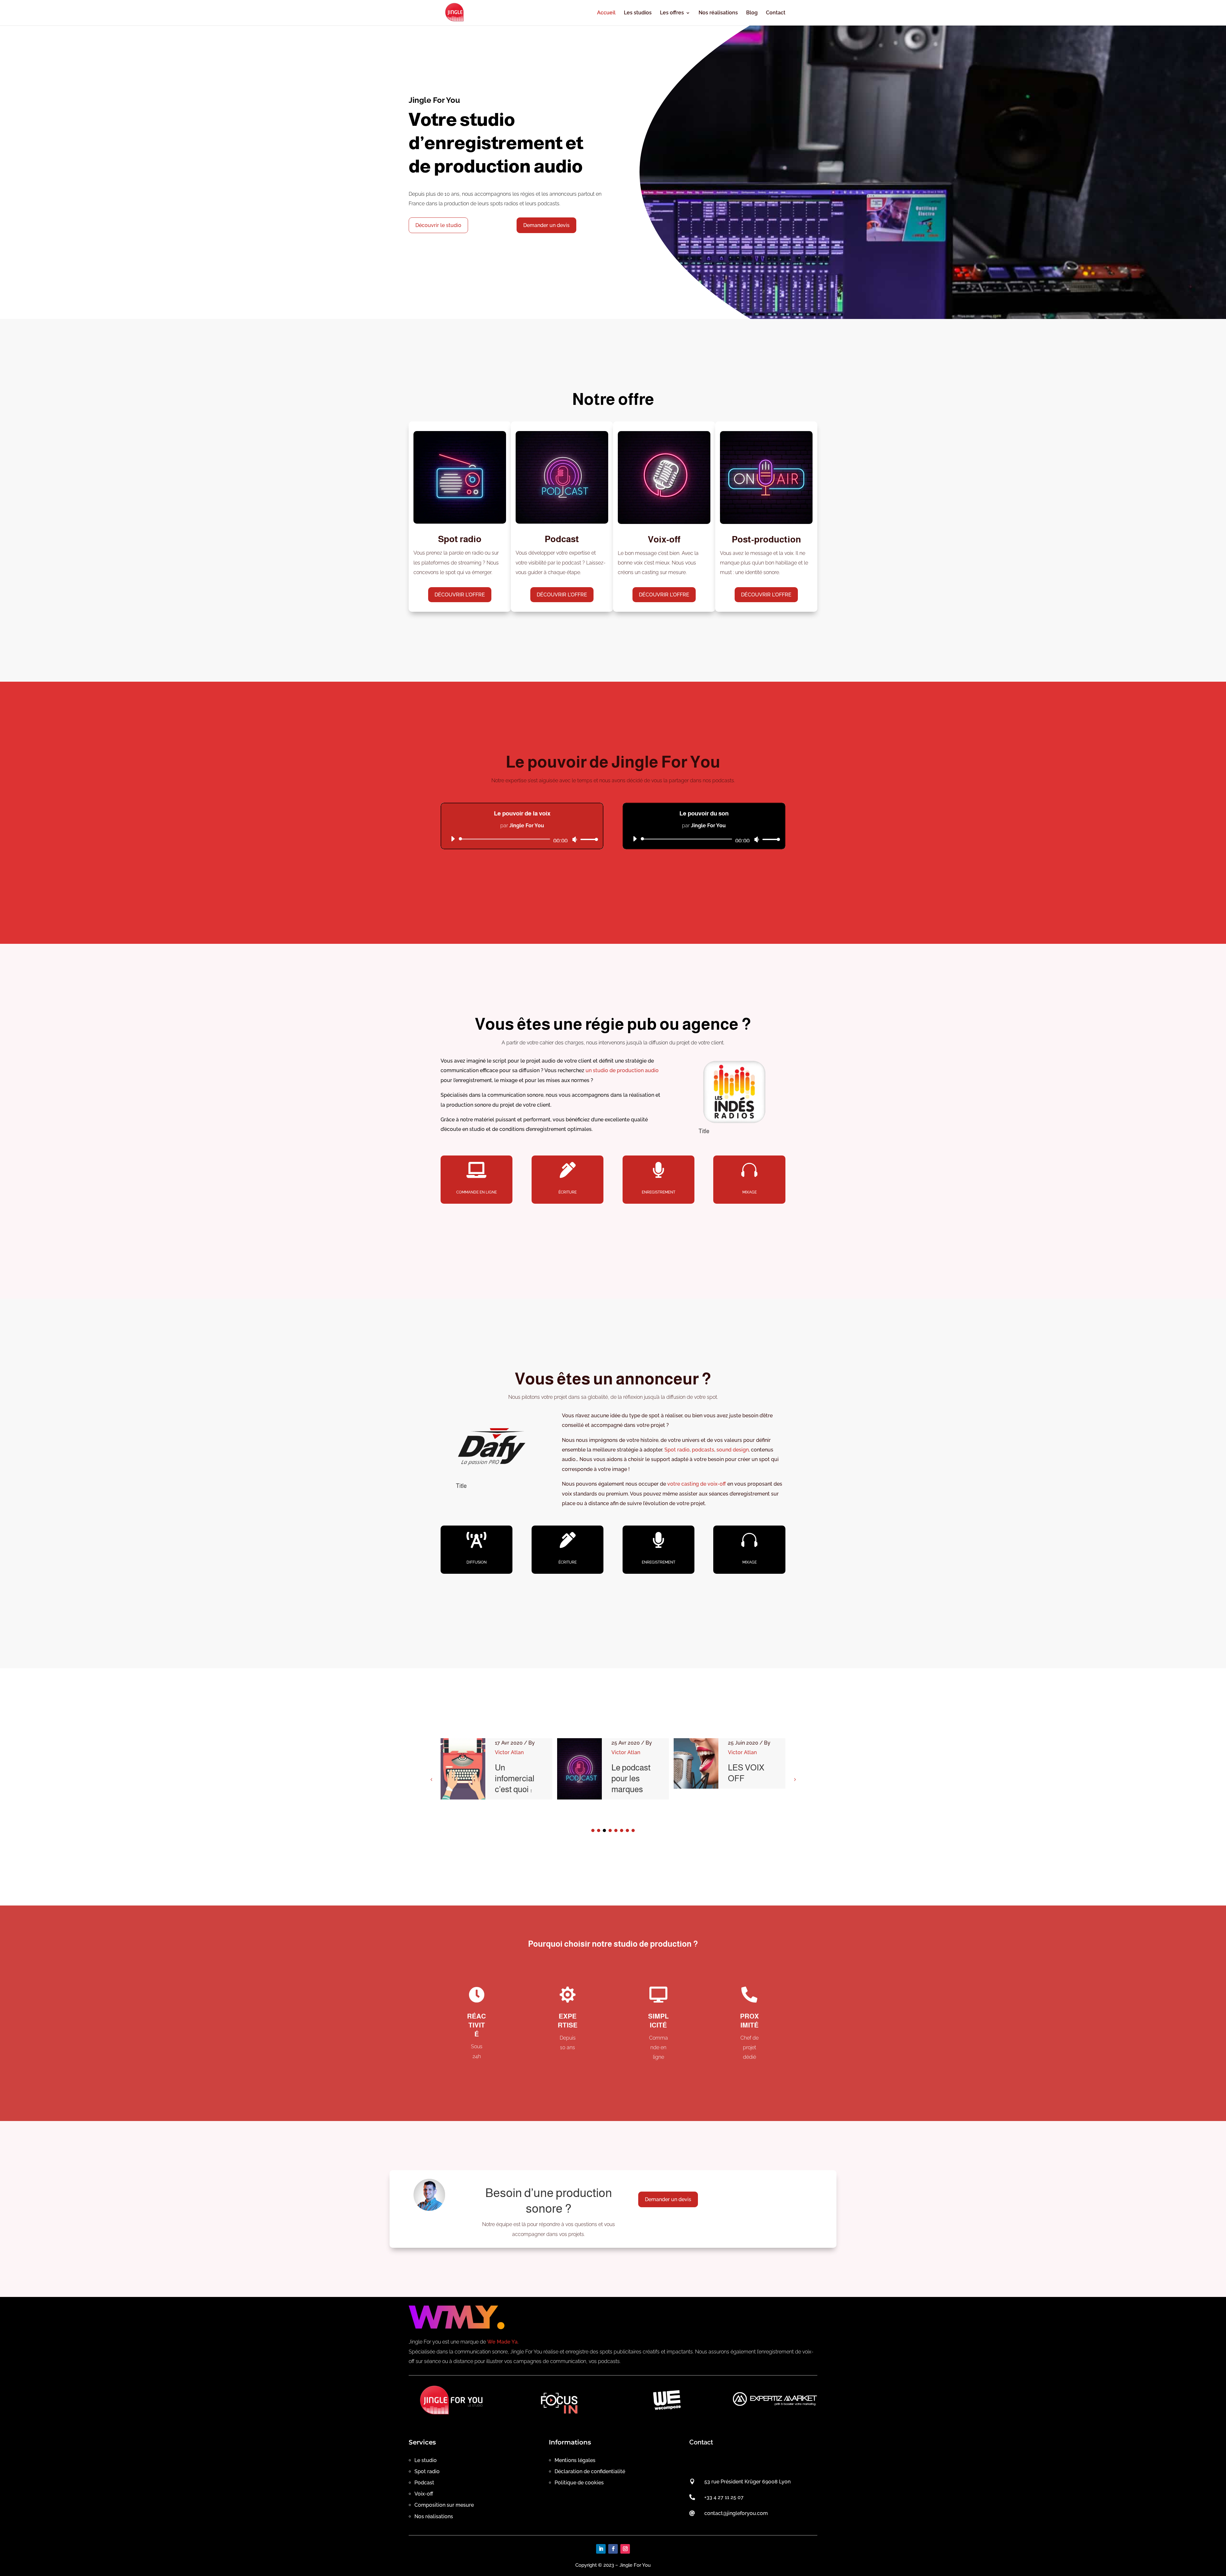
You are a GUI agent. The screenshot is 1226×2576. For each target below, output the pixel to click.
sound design (733, 1450)
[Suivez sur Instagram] (625, 2549)
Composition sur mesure (444, 2505)
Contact (776, 13)
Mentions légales (575, 2460)
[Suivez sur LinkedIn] (601, 2549)
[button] (795, 1779)
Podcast (424, 2483)
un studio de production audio (622, 1070)
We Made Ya (502, 2342)
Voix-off (424, 2494)
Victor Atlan (509, 1752)
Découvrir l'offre (460, 595)
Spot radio (677, 1450)
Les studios (638, 13)
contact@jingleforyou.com (736, 2513)
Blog (752, 13)
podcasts (703, 1450)
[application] (522, 839)
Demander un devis (546, 225)
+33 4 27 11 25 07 (724, 2497)
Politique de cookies (579, 2483)
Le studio (426, 2460)
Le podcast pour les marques (515, 1778)
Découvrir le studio (438, 225)
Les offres (672, 13)
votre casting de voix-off (697, 1484)
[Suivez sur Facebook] (613, 2549)
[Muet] (575, 839)
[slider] (587, 839)
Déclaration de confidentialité (590, 2471)
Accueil (606, 13)
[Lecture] (453, 839)
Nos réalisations (718, 13)
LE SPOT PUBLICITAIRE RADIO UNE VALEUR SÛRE (756, 1789)
